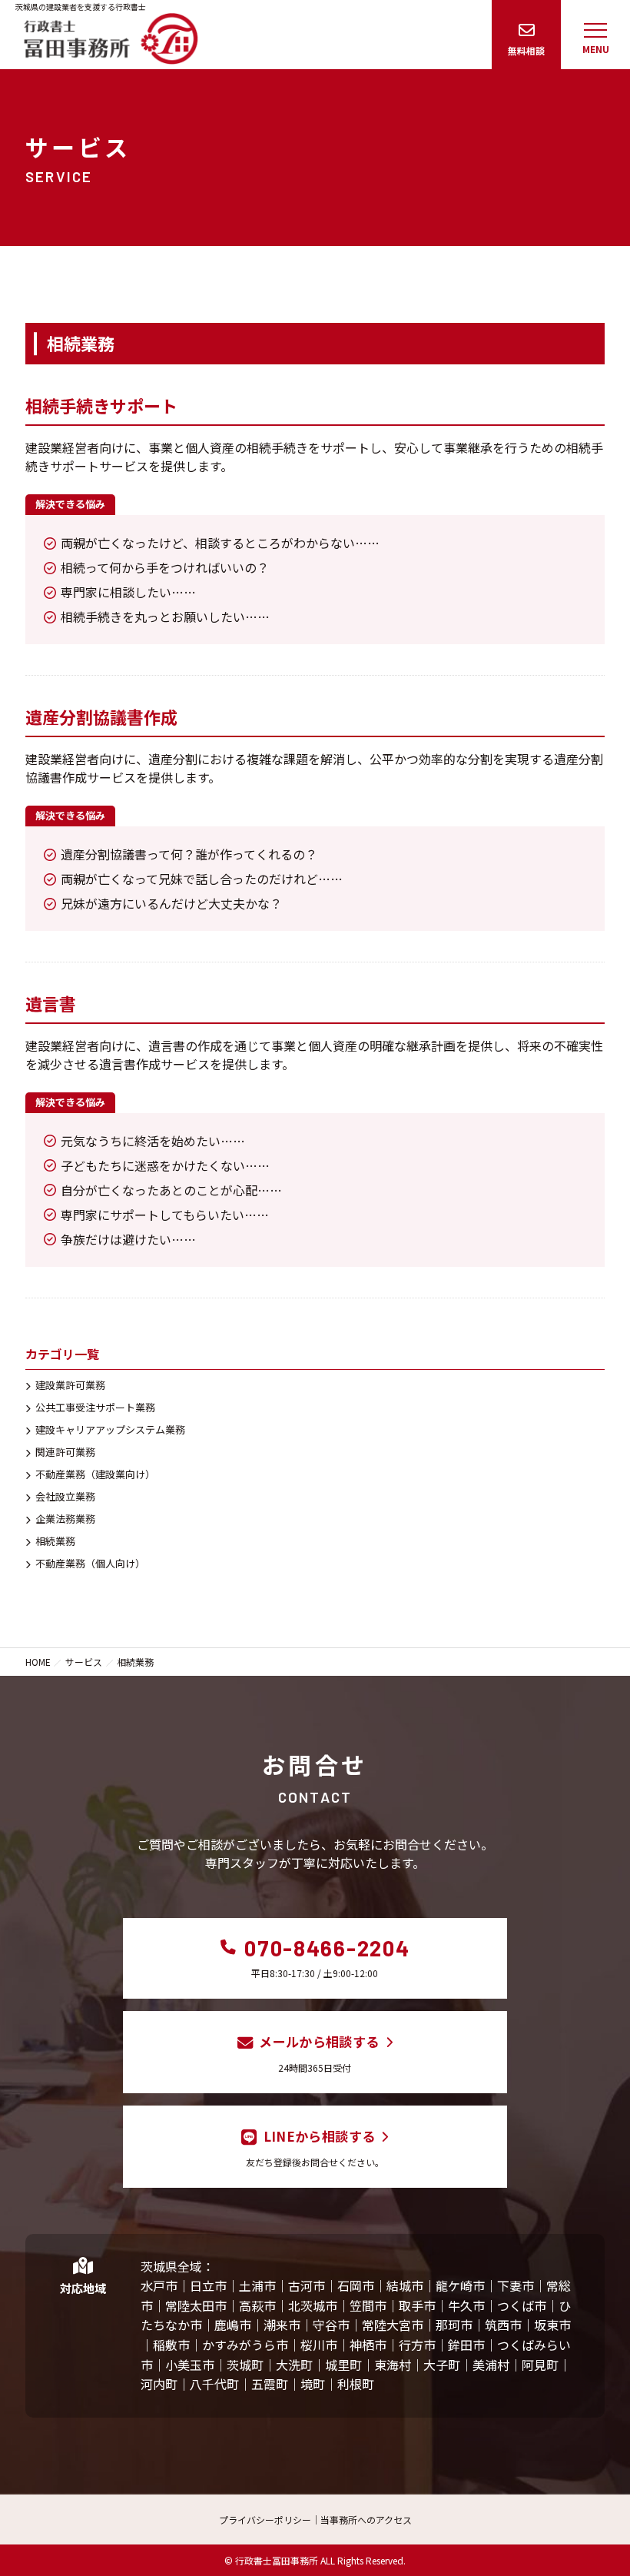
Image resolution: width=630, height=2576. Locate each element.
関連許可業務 (65, 1452)
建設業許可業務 (70, 1385)
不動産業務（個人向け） (90, 1563)
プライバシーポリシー (265, 2519)
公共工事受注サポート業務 (95, 1407)
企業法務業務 (65, 1519)
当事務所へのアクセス (366, 2519)
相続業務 (55, 1541)
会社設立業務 (65, 1496)
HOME (38, 1662)
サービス (84, 1662)
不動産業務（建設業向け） (95, 1474)
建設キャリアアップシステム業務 (110, 1429)
